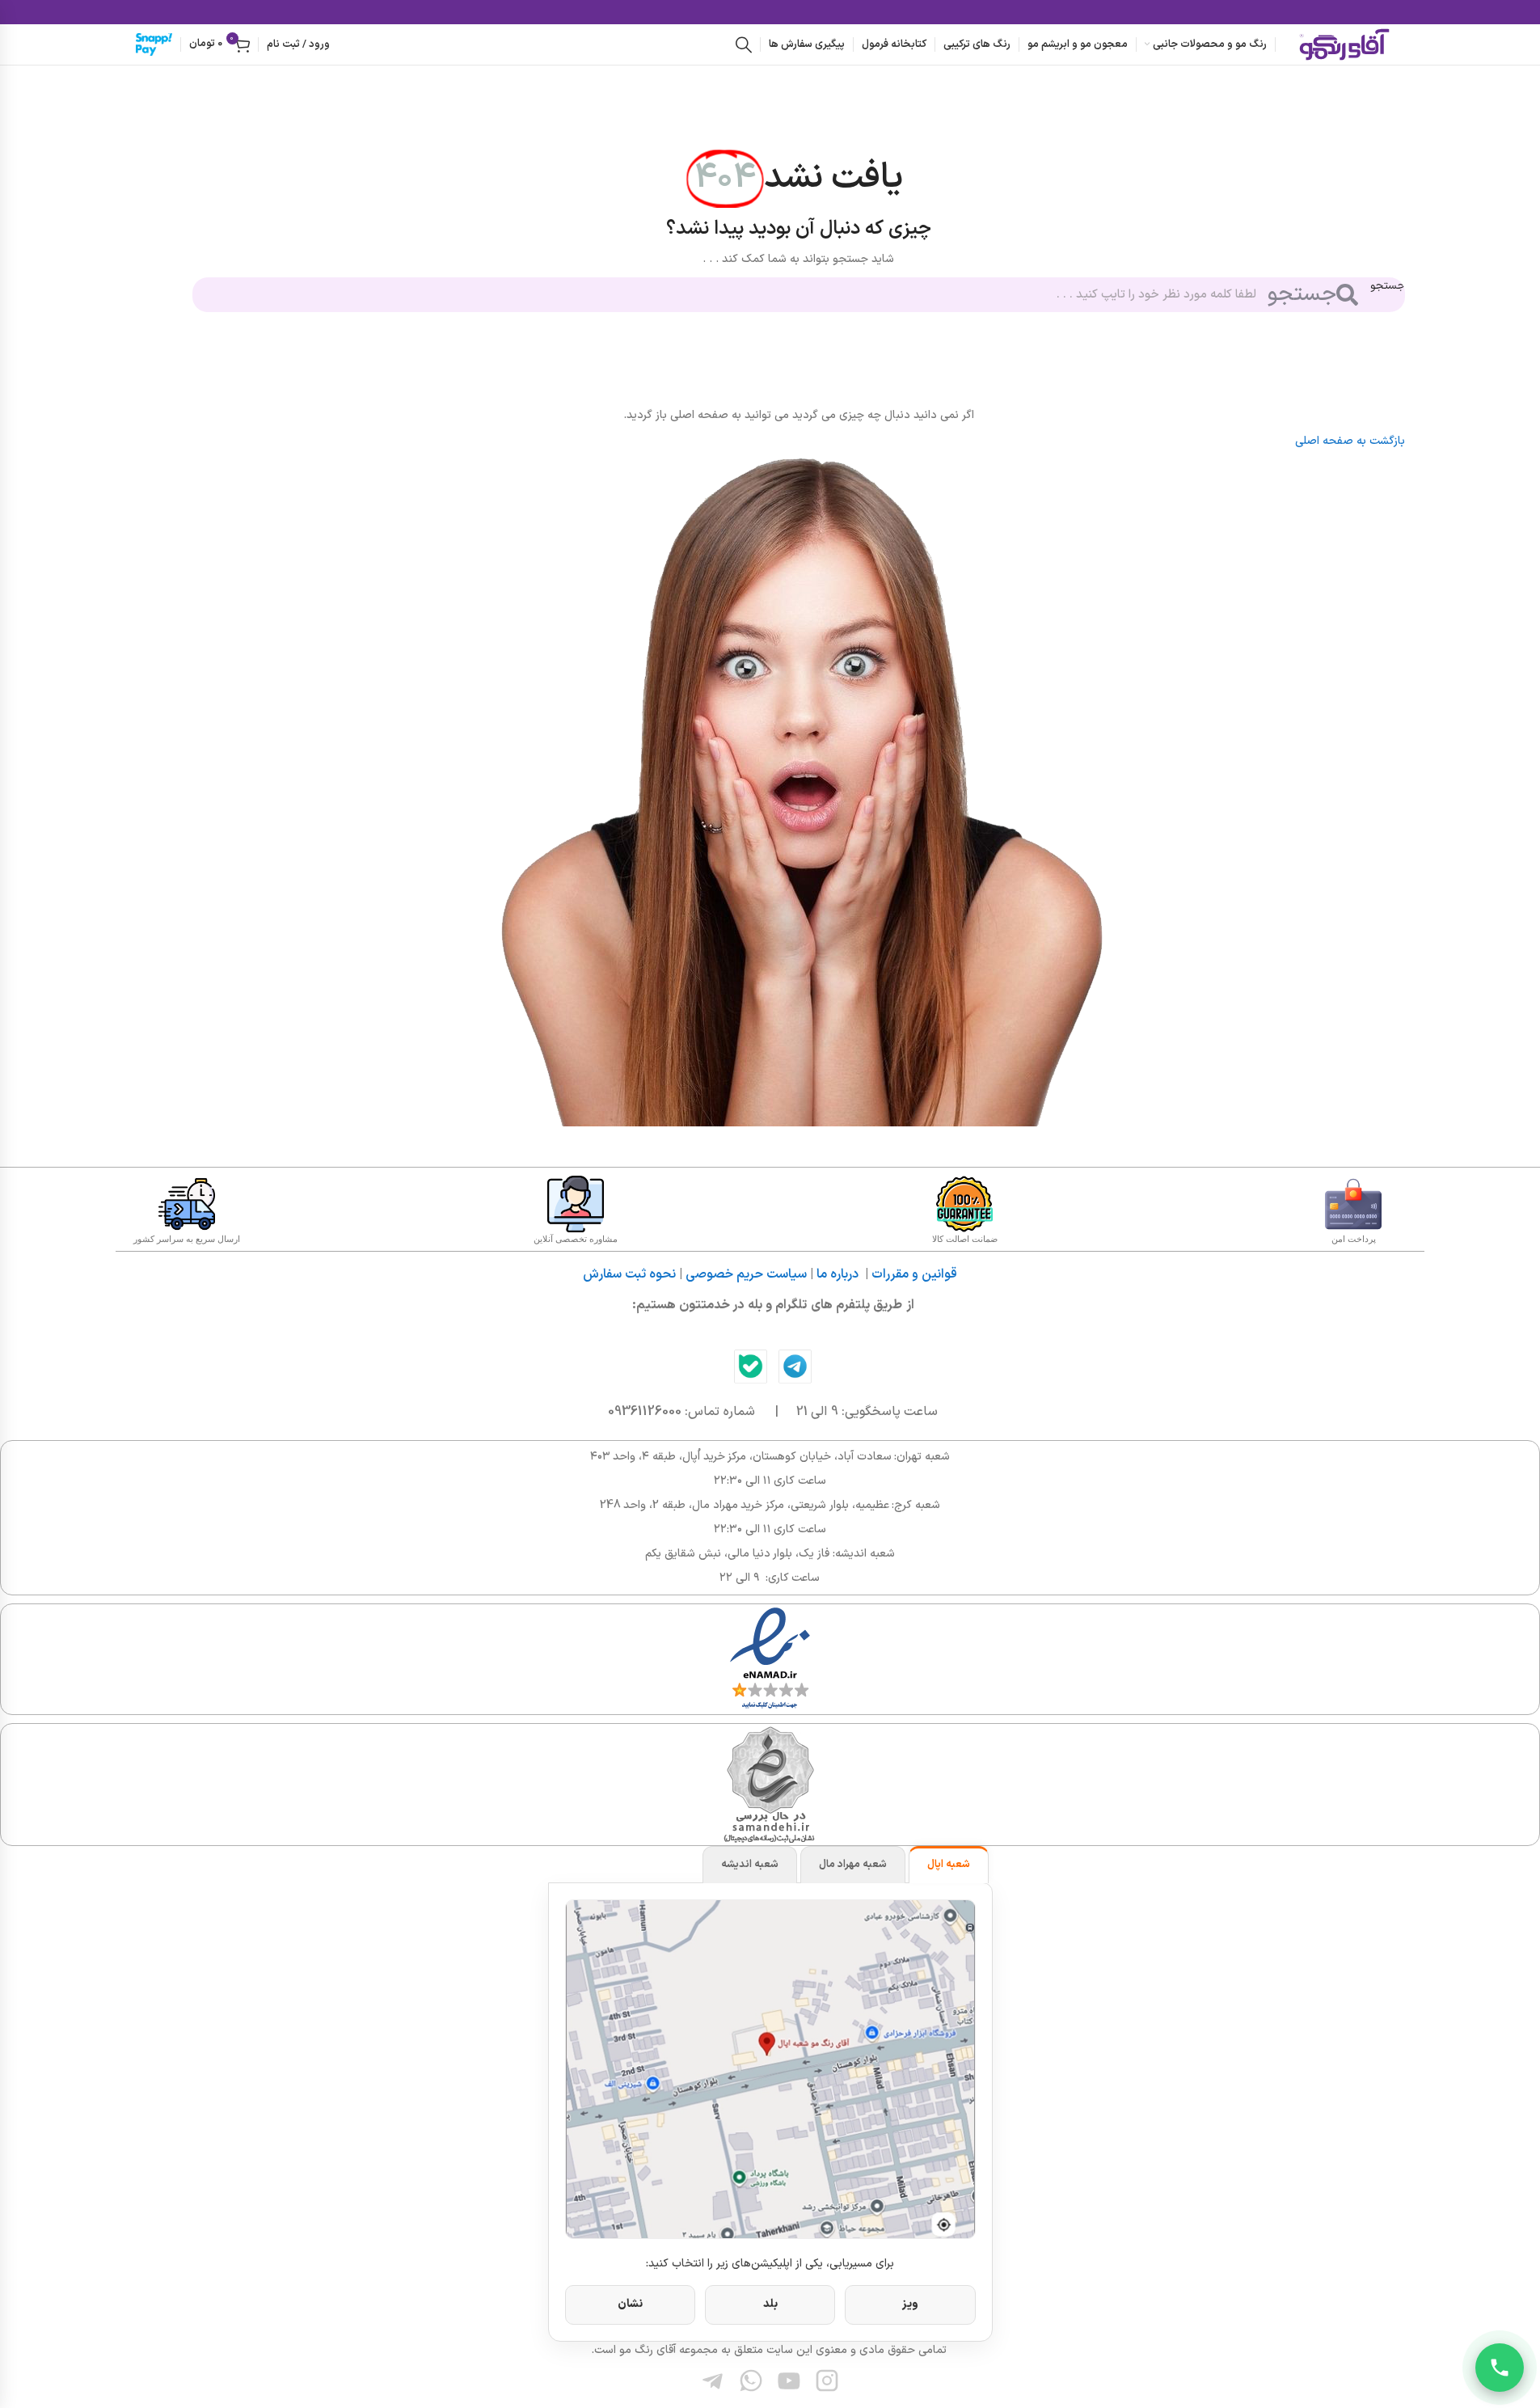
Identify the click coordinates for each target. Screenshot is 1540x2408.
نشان (630, 2304)
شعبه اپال (949, 1865)
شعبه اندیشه (750, 1865)
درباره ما (838, 1274)
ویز (910, 2304)
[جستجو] (744, 44)
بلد (770, 2304)
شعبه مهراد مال (853, 1865)
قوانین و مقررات (914, 1274)
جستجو (1388, 286)
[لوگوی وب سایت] (1344, 44)
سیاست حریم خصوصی (746, 1274)
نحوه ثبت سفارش (629, 1274)
